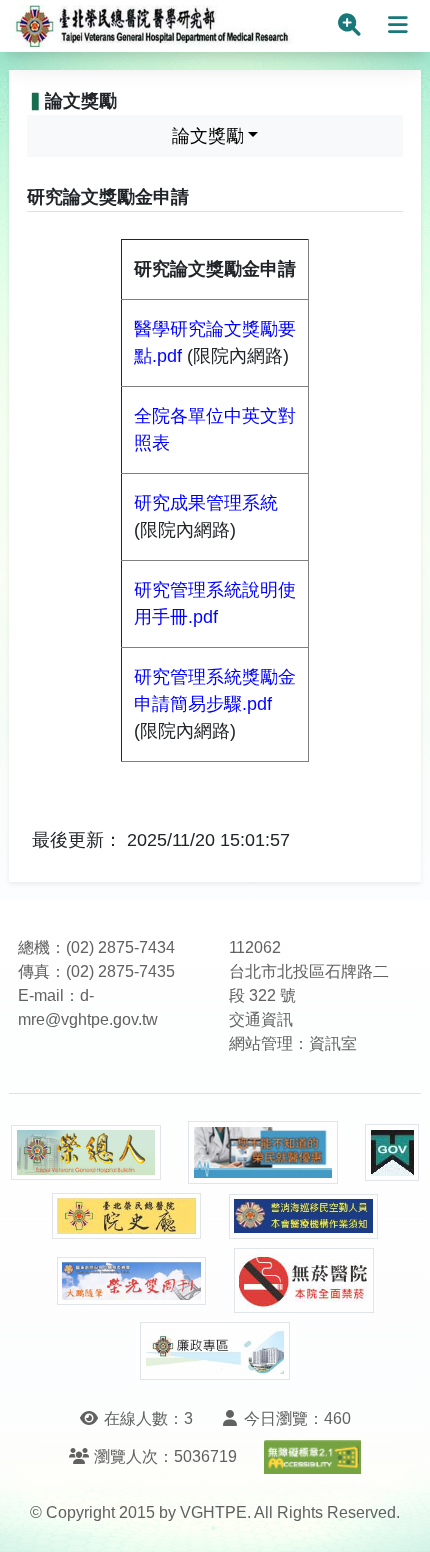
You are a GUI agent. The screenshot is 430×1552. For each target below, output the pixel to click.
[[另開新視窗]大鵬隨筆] (132, 1281)
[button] (396, 1516)
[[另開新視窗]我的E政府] (392, 1152)
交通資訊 (261, 1019)
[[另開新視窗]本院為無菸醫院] (304, 1280)
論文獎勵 (208, 136)
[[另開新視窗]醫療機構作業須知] (304, 1216)
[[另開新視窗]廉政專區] (215, 1351)
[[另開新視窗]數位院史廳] (127, 1216)
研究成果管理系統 (206, 503)
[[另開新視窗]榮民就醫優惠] (263, 1152)
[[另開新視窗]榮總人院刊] (86, 1153)
